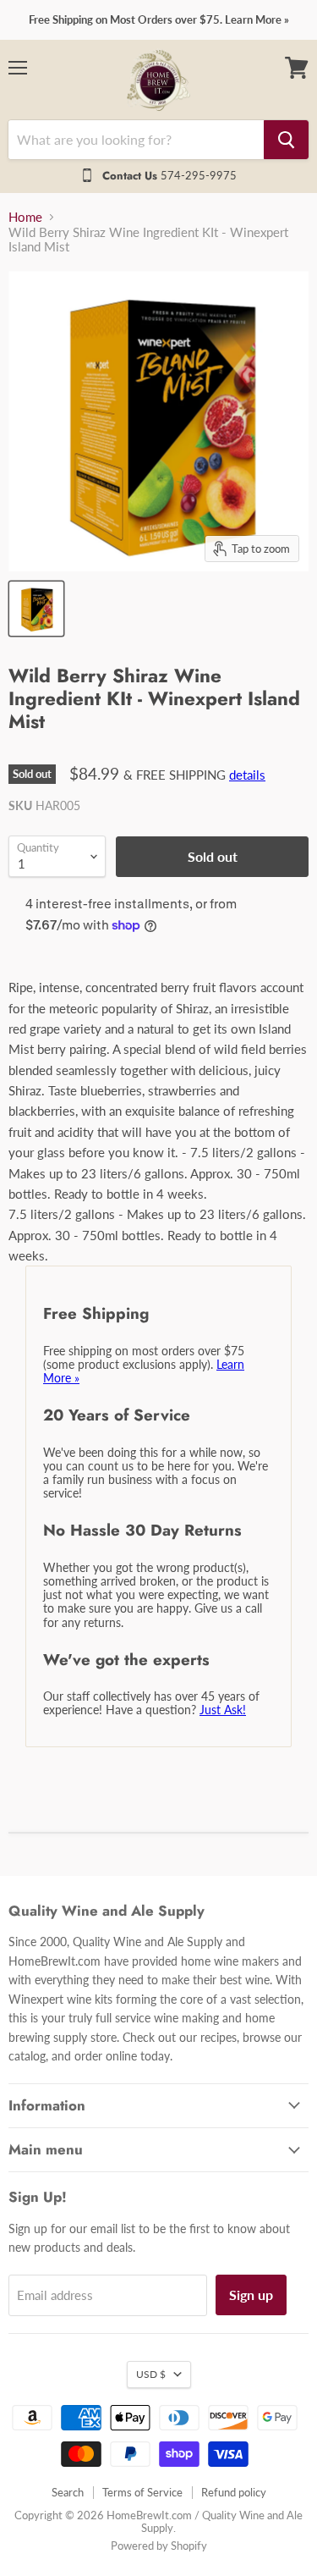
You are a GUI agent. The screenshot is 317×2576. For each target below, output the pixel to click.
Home (25, 217)
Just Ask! (223, 1710)
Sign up (251, 2295)
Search (68, 2492)
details (247, 775)
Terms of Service (142, 2492)
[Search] (286, 140)
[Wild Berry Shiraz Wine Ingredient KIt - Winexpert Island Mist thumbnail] (36, 609)
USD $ (151, 2374)
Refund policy (234, 2492)
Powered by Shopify (159, 2546)
